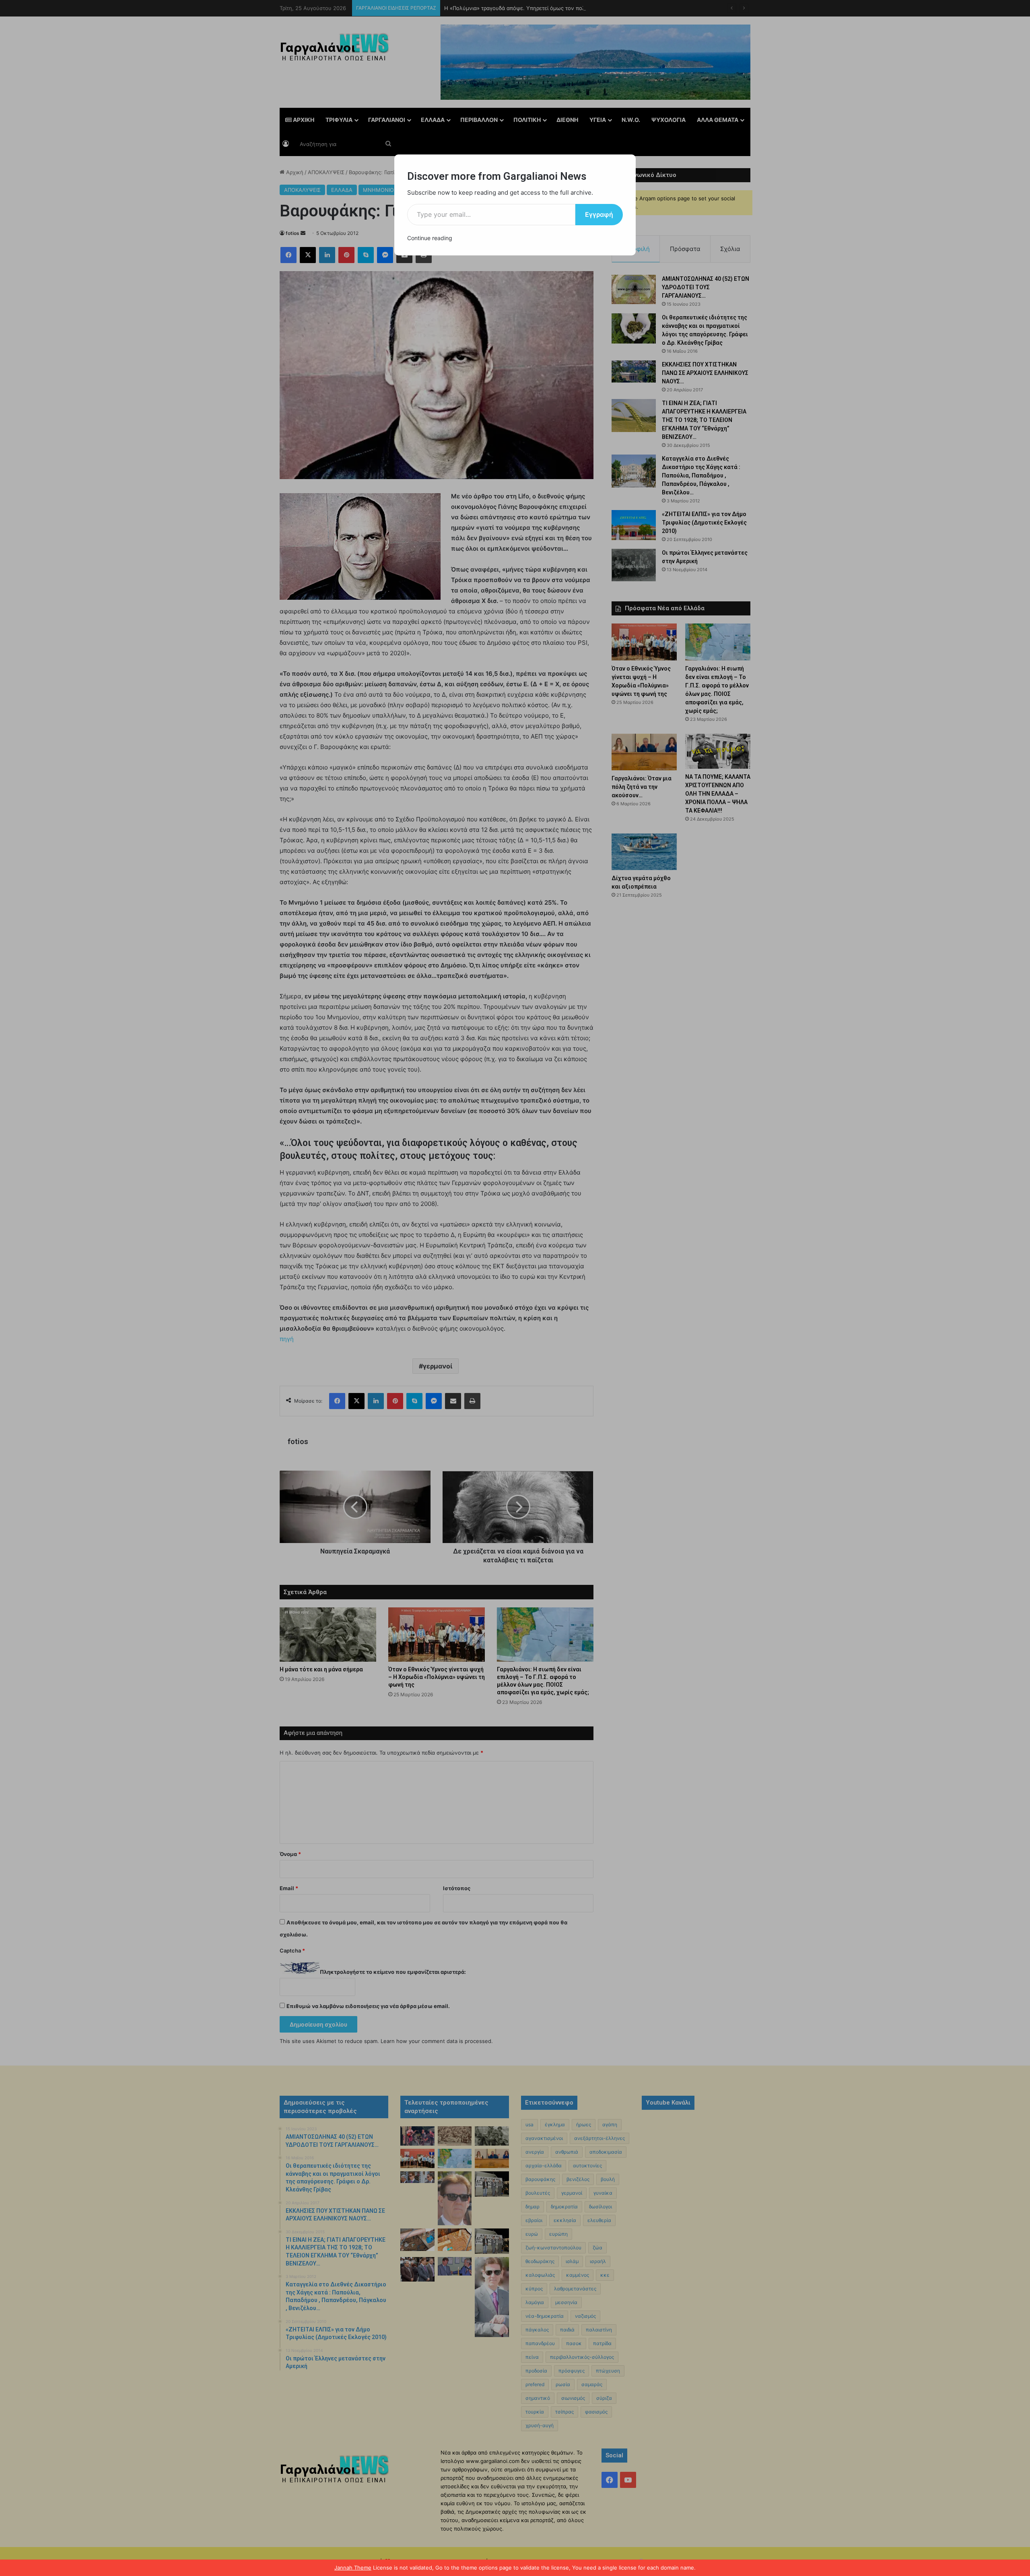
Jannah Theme (353, 2568)
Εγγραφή (599, 214)
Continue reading (430, 238)
